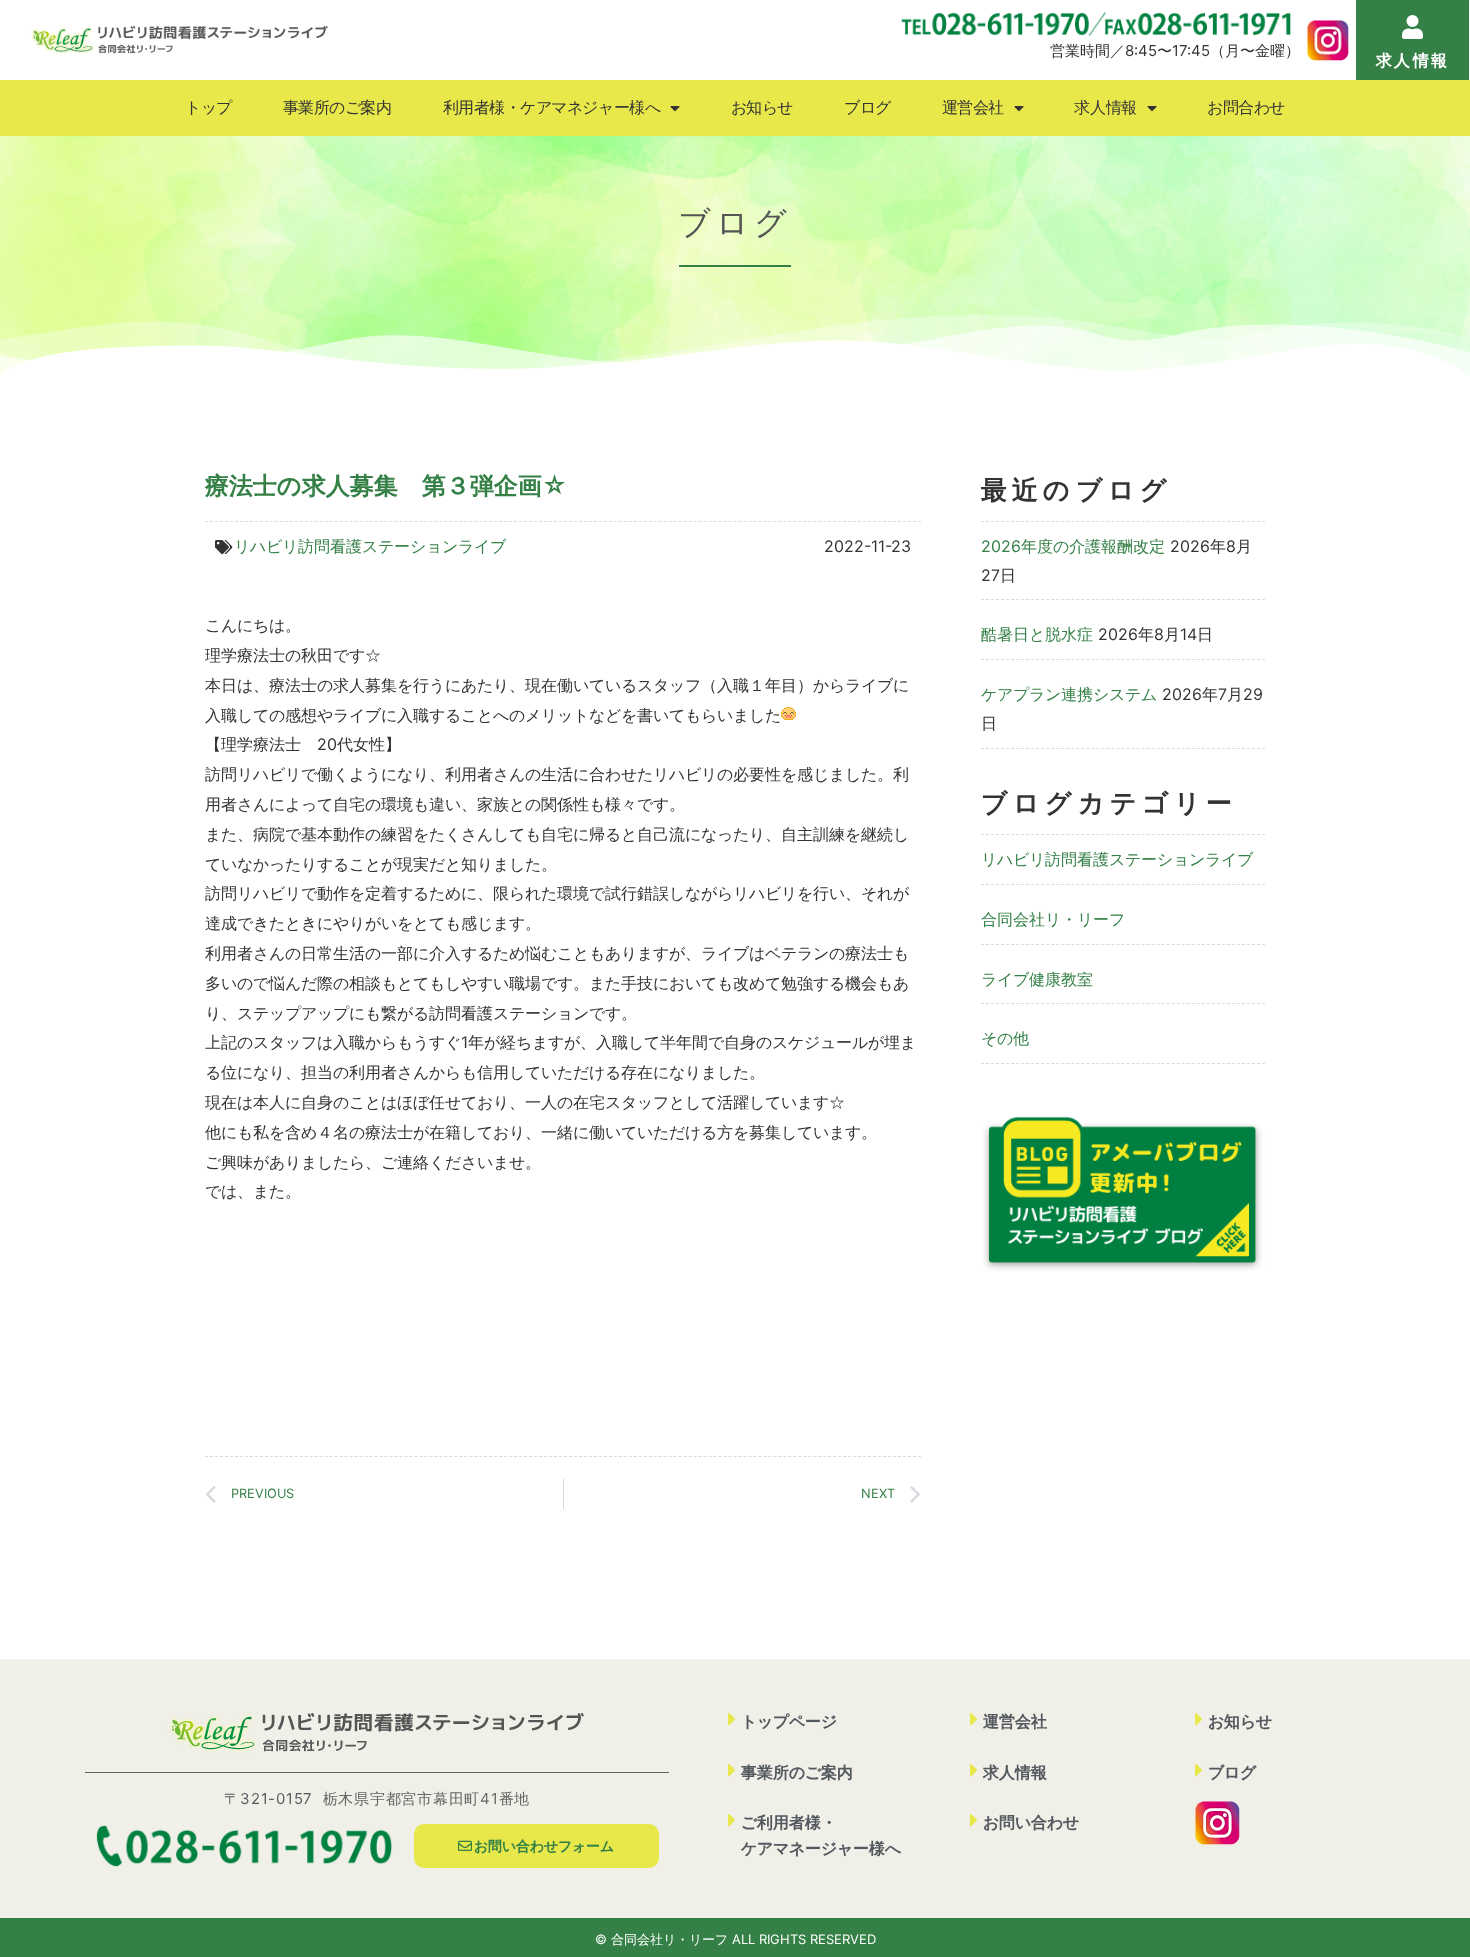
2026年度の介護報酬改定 (1073, 546)
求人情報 (1105, 107)
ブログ (867, 107)
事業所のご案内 (337, 107)
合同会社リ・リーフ (1053, 919)
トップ (208, 107)
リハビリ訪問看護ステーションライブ (370, 546)
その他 (1005, 1038)
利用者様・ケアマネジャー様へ (552, 107)
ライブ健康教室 (1037, 979)
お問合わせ (1246, 107)
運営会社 (973, 107)
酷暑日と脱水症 (1037, 634)
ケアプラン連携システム (1069, 694)
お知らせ (762, 107)
